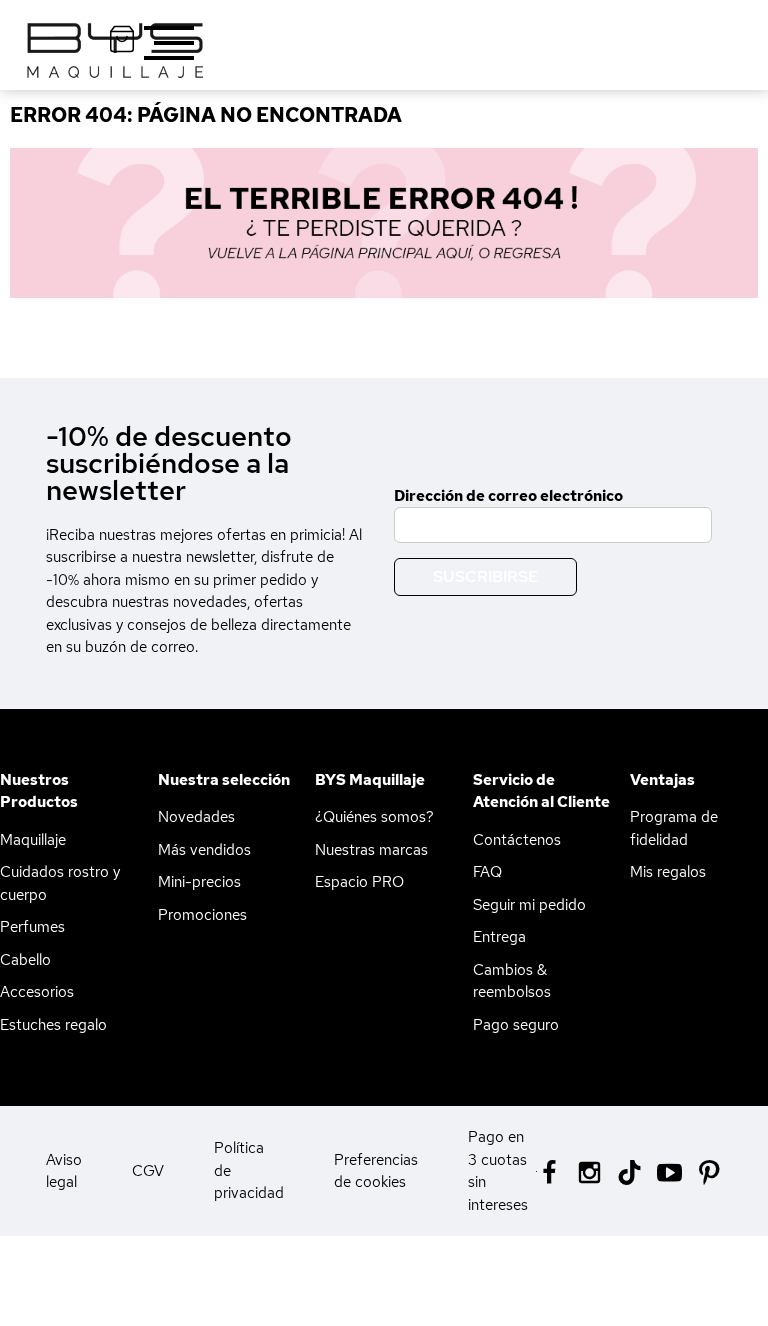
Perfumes (32, 927)
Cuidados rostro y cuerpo (60, 883)
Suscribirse (485, 576)
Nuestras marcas (371, 850)
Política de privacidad (249, 1170)
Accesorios (37, 992)
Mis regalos (668, 872)
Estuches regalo (53, 1025)
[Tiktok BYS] (629, 1172)
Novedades (196, 817)
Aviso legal (64, 1171)
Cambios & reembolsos (512, 981)
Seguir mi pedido (529, 905)
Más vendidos (204, 850)
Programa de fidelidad (674, 828)
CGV (148, 1171)
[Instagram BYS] (589, 1170)
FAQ (487, 872)
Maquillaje (33, 840)
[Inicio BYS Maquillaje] (384, 223)
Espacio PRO (359, 882)
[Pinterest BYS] (709, 1170)
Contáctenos (517, 840)
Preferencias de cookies (376, 1171)
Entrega (499, 937)
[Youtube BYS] (669, 1170)
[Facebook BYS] (549, 1170)
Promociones (202, 915)
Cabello (25, 960)
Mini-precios (199, 882)
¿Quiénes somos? (374, 817)
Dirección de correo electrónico (508, 496)
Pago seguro (516, 1025)
